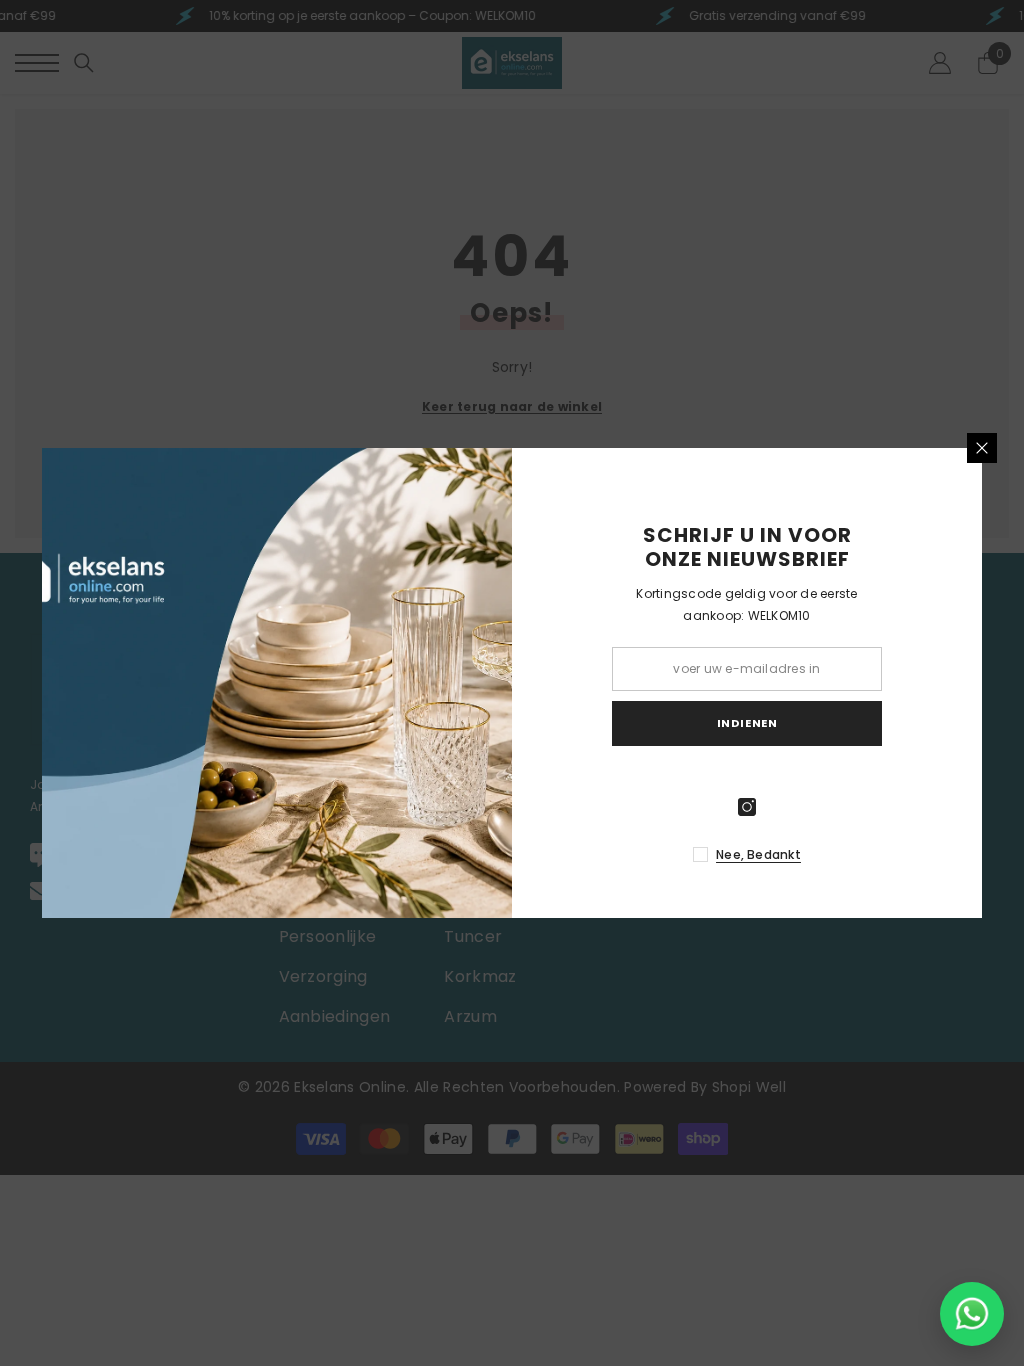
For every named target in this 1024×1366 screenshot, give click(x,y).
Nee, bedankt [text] (758, 854)
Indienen (747, 723)
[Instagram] (747, 807)
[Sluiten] (982, 448)
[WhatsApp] (972, 1314)
